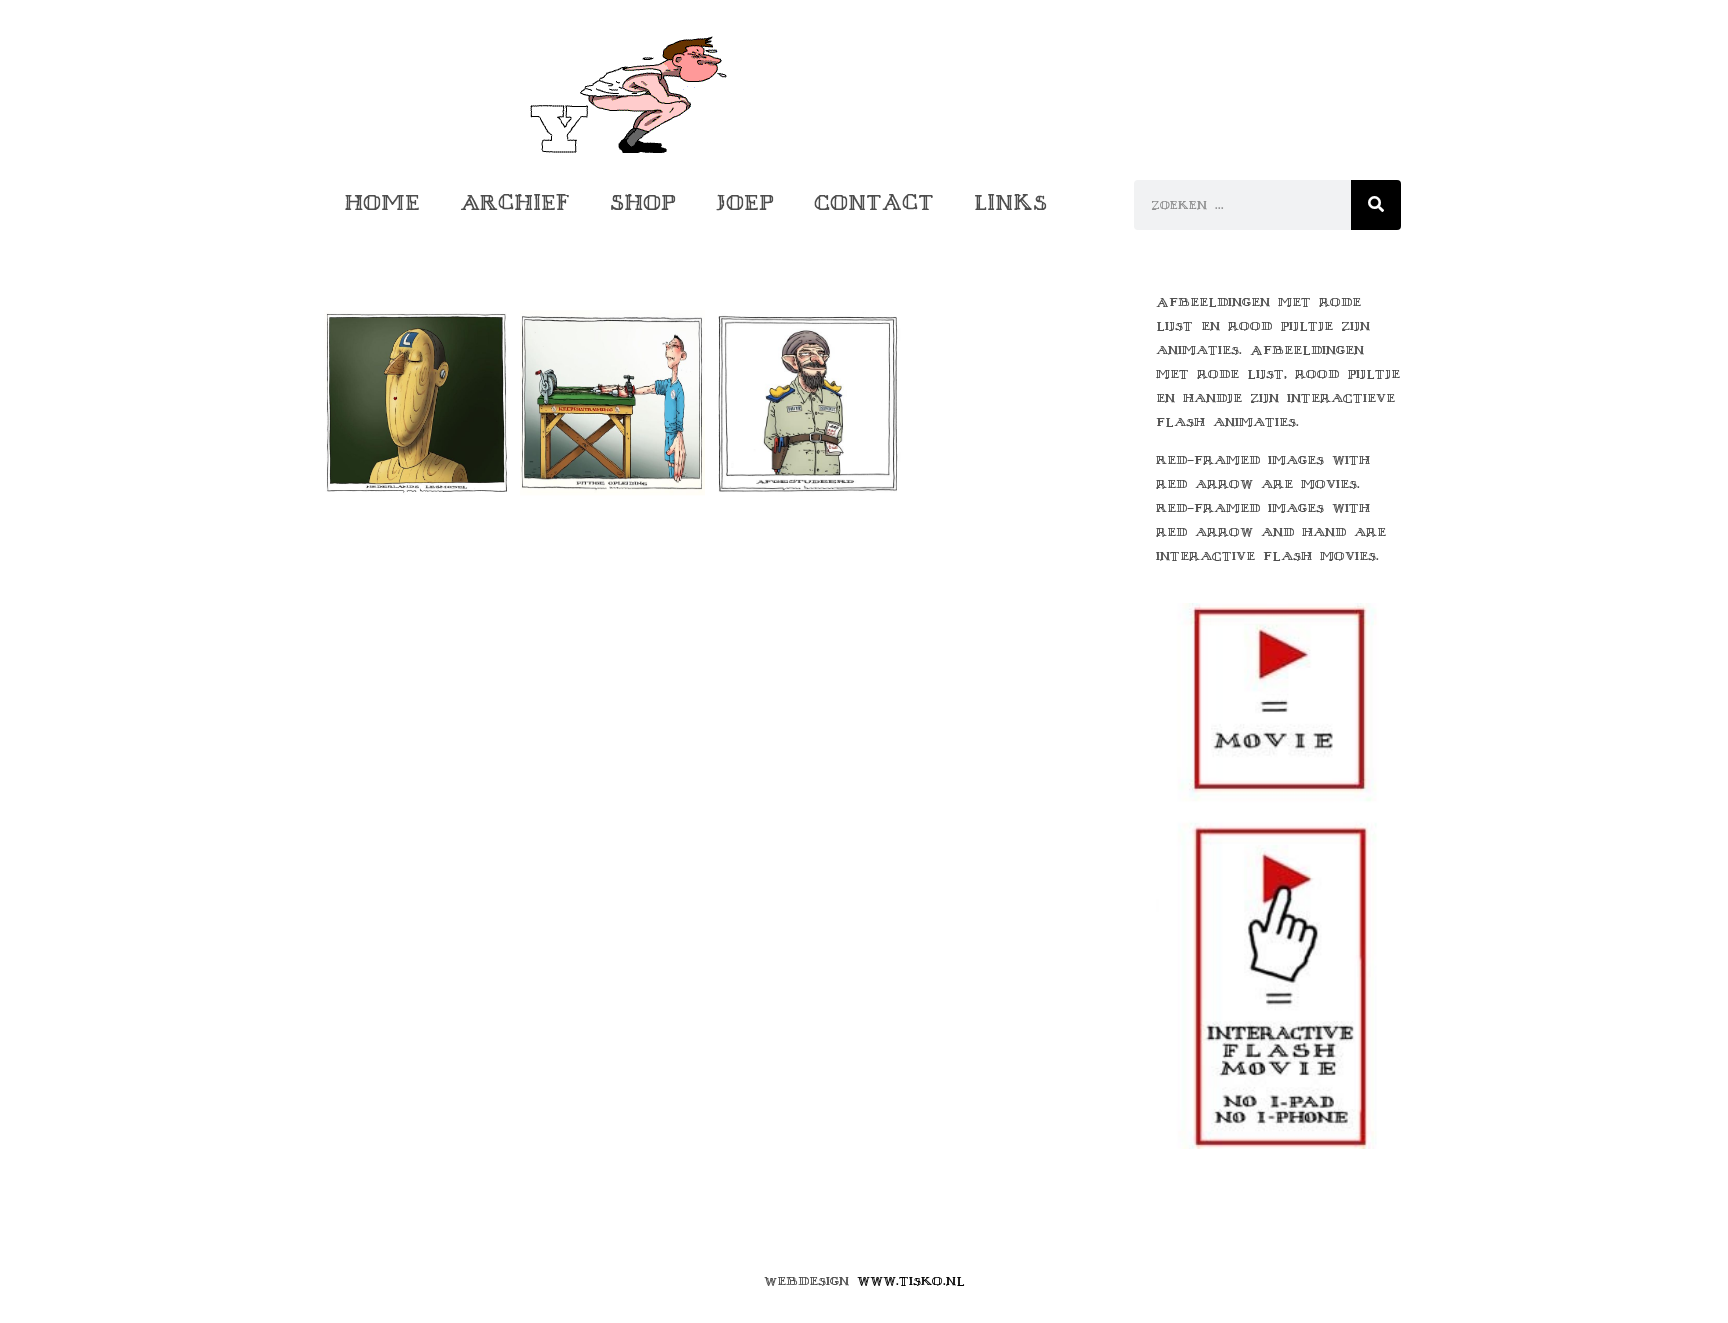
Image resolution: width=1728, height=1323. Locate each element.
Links (1010, 202)
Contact (874, 202)
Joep (745, 202)
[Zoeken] (1376, 205)
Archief (515, 202)
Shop (643, 202)
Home (382, 202)
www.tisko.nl (911, 1281)
